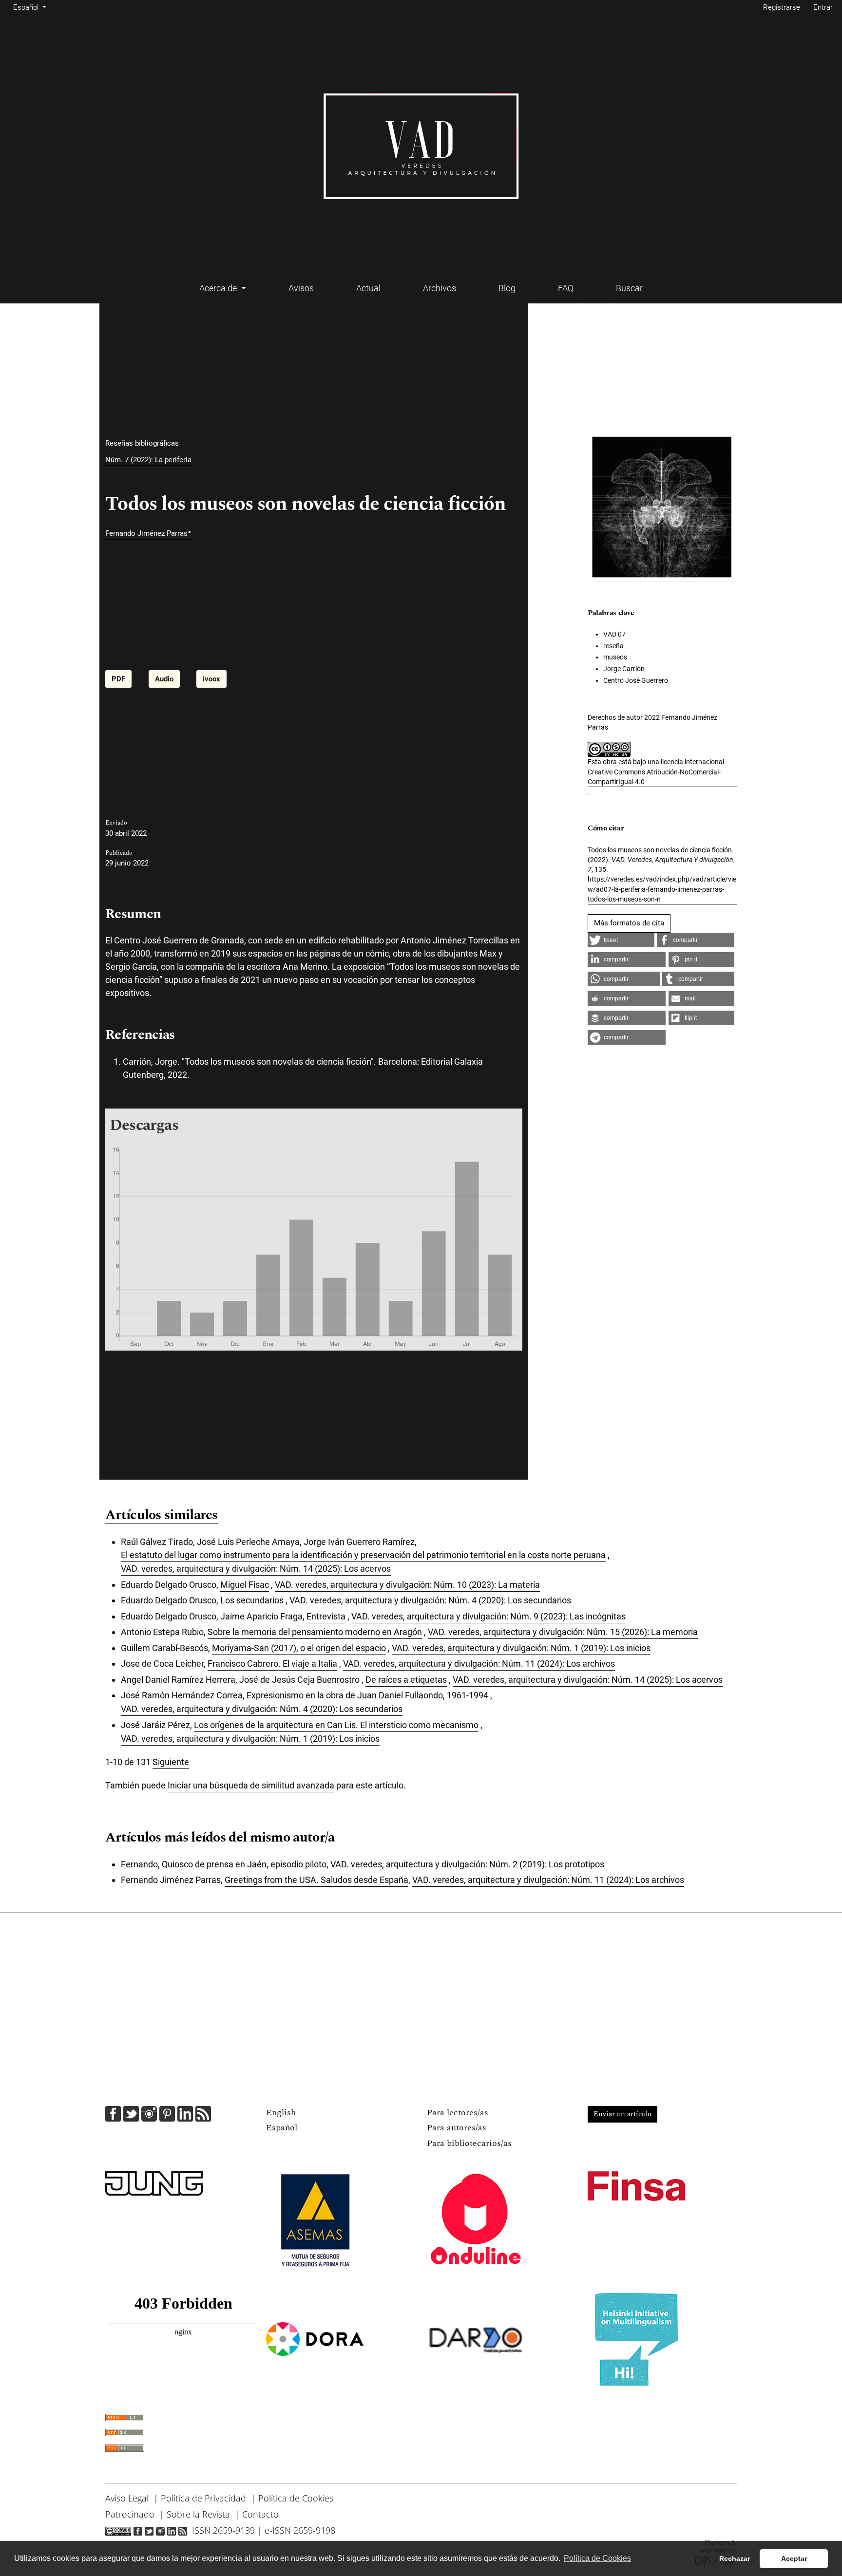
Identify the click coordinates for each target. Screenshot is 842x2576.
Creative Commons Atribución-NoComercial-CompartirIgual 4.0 (654, 777)
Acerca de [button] (219, 288)
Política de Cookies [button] (597, 2558)
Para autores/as (457, 2128)
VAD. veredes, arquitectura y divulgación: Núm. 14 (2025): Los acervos (256, 1569)
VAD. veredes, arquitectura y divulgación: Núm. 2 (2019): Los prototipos (467, 1864)
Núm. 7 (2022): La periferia (148, 460)
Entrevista (326, 1616)
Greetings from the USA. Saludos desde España (316, 1880)
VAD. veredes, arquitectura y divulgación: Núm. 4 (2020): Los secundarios (430, 1600)
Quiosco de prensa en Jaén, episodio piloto (244, 1864)
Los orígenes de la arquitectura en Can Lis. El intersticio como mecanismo (336, 1725)
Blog (507, 288)
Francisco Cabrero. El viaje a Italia (272, 1664)
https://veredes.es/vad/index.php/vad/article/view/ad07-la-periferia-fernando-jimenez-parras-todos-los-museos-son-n (662, 889)
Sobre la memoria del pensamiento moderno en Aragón (315, 1632)
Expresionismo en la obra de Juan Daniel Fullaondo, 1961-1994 (367, 1695)
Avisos (301, 288)
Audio (164, 679)
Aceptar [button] (794, 2558)
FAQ (566, 288)
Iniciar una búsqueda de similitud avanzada (251, 1785)
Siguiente (171, 1762)
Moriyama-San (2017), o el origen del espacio (299, 1648)
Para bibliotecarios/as (469, 2143)
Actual (368, 288)
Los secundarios (252, 1600)
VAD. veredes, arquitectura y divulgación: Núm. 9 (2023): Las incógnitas (488, 1616)
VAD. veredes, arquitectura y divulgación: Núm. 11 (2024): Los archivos (479, 1664)
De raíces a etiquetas (406, 1680)
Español (282, 2128)
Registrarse (782, 7)
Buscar (629, 288)
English (281, 2113)
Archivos (440, 288)
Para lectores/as (458, 2113)
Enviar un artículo (622, 2114)
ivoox (211, 679)
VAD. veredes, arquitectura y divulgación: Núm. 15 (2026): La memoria (563, 1632)
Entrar (823, 7)
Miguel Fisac (245, 1585)
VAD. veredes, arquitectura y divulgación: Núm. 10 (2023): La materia (407, 1585)
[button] (621, 940)
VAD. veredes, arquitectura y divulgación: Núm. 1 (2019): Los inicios (521, 1648)
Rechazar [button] (735, 2558)
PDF (118, 679)
